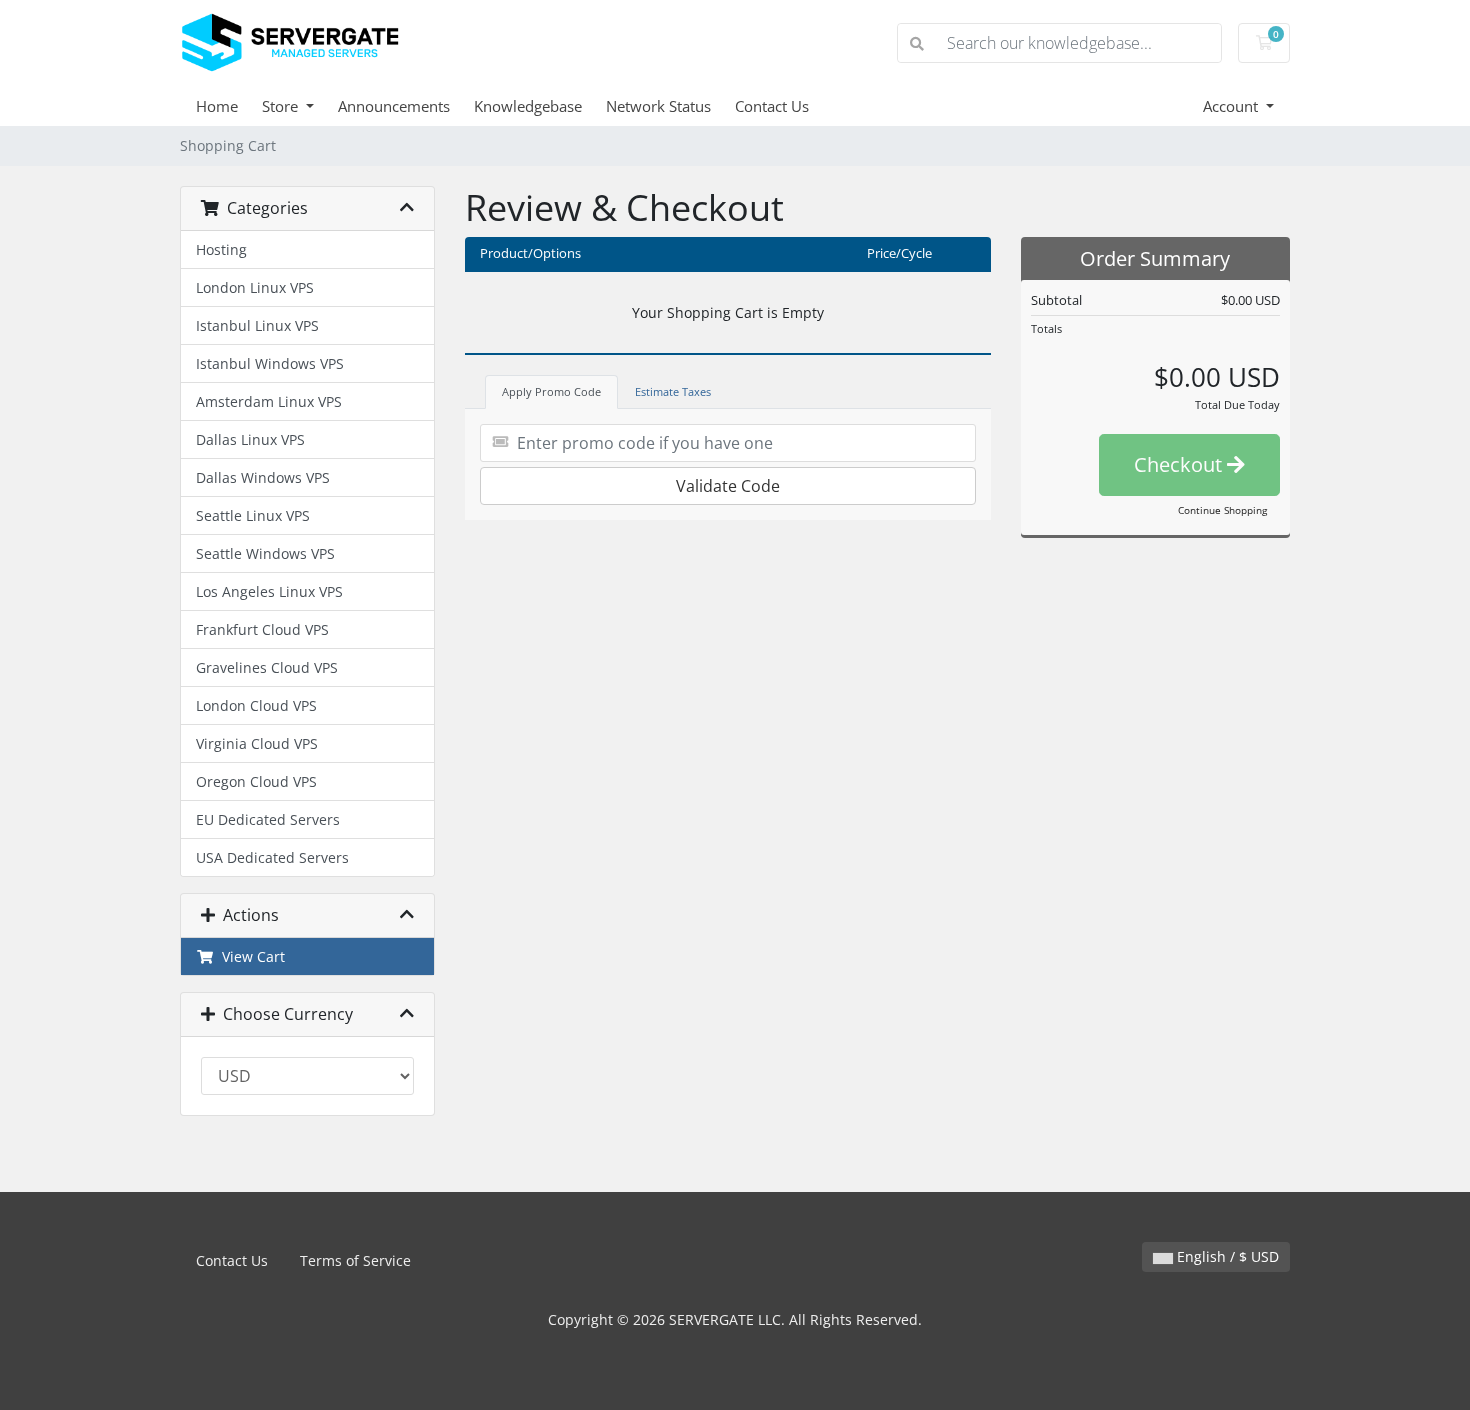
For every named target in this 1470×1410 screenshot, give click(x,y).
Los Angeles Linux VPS (269, 591)
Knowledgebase (528, 106)
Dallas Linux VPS (250, 439)
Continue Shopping (1222, 510)
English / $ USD (1226, 1256)
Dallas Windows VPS (263, 477)
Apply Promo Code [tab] (551, 391)
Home (217, 106)
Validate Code (728, 486)
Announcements (394, 106)
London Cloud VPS (256, 705)
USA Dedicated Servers (272, 857)
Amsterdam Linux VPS (269, 401)
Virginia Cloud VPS (257, 743)
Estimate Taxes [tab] (673, 391)
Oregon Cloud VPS (256, 781)
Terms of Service (355, 1260)
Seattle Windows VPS (265, 553)
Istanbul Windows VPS (270, 363)
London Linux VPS (255, 287)
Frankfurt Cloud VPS (262, 629)
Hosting (221, 249)
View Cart (249, 956)
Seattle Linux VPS (253, 515)
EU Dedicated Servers (268, 819)
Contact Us (772, 106)
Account (1232, 106)
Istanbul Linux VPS (257, 325)
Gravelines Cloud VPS (267, 667)
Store (282, 106)
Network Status (658, 106)
